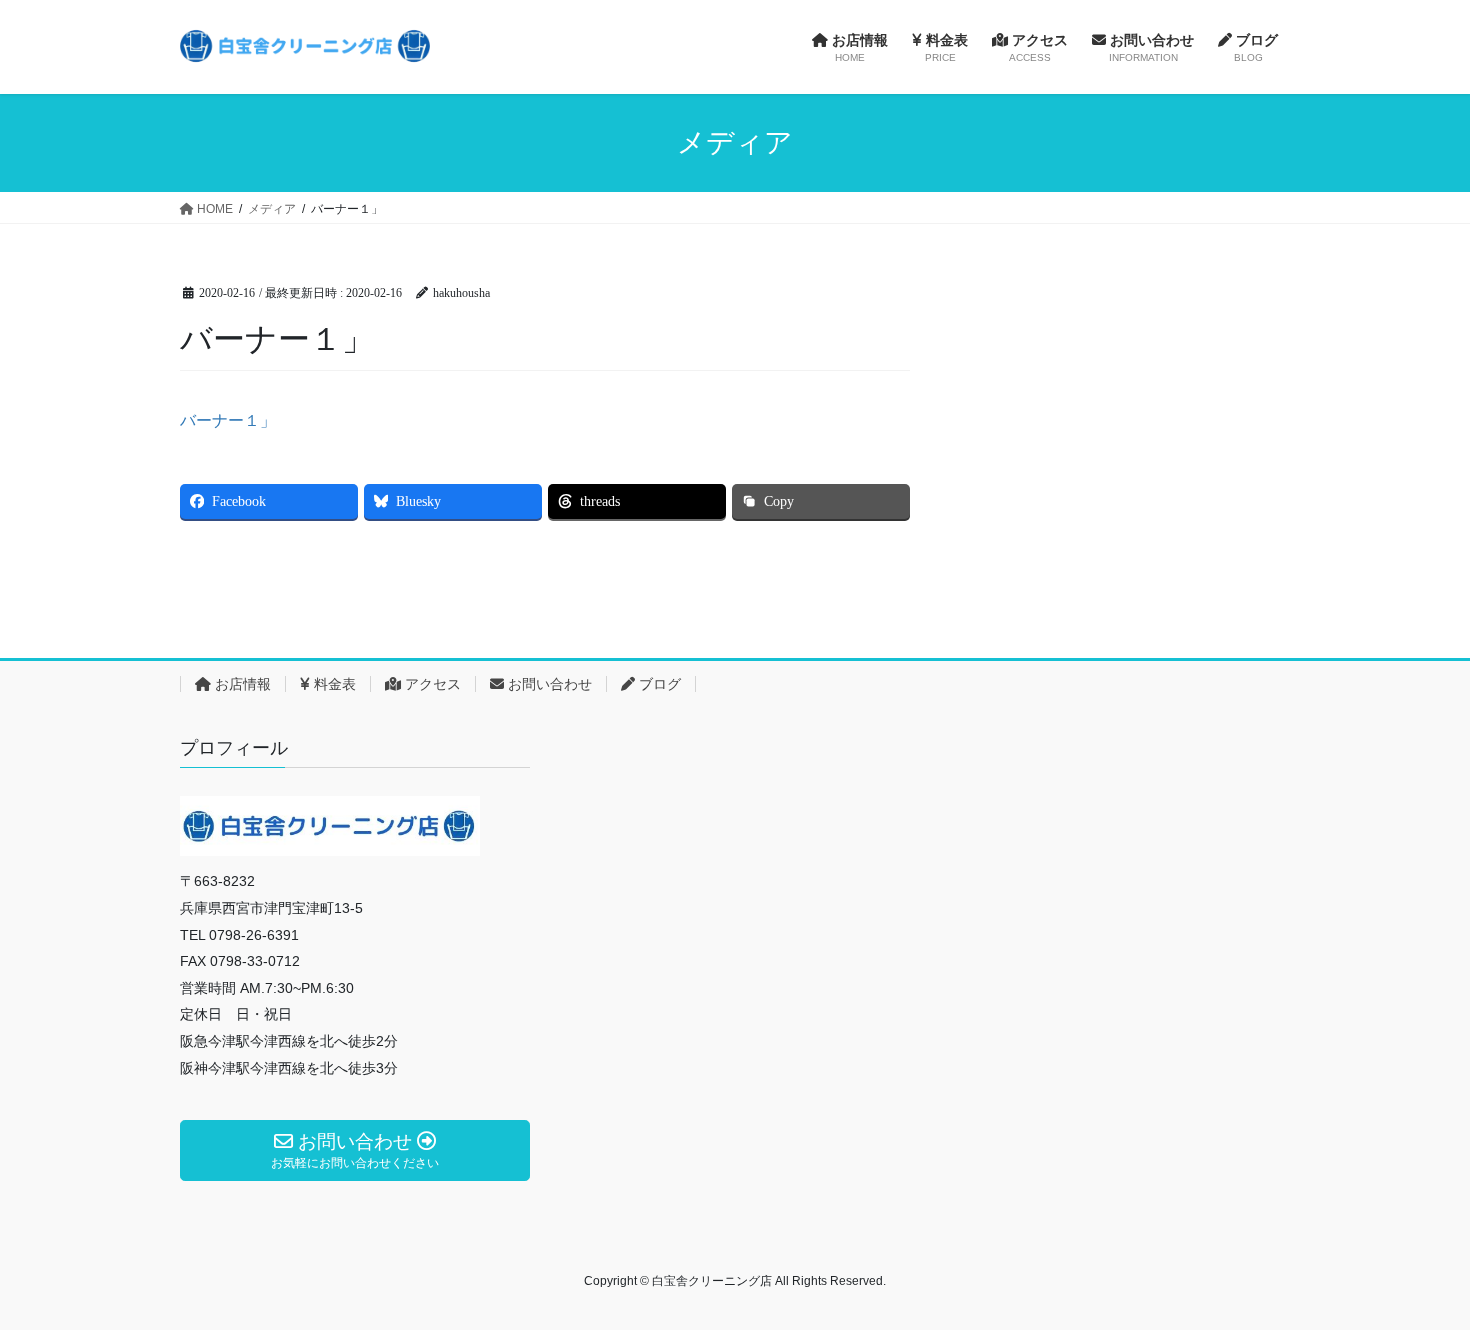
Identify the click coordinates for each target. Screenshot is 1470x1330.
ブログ (658, 684)
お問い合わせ (548, 684)
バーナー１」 (228, 420)
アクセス (431, 684)
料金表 (333, 684)
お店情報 (241, 684)
